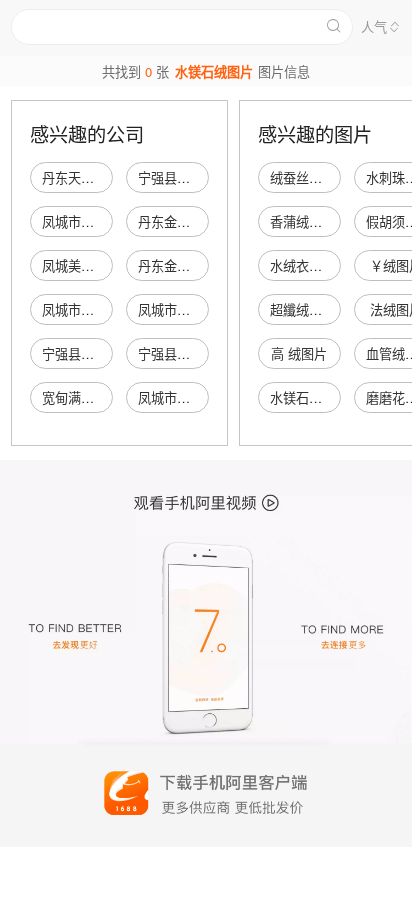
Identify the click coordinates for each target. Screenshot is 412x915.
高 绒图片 (299, 353)
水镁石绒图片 (309, 397)
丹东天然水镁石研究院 (107, 177)
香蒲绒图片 (302, 221)
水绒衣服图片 (309, 265)
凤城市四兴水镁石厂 (196, 309)
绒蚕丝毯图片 (309, 177)
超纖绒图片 (302, 309)
